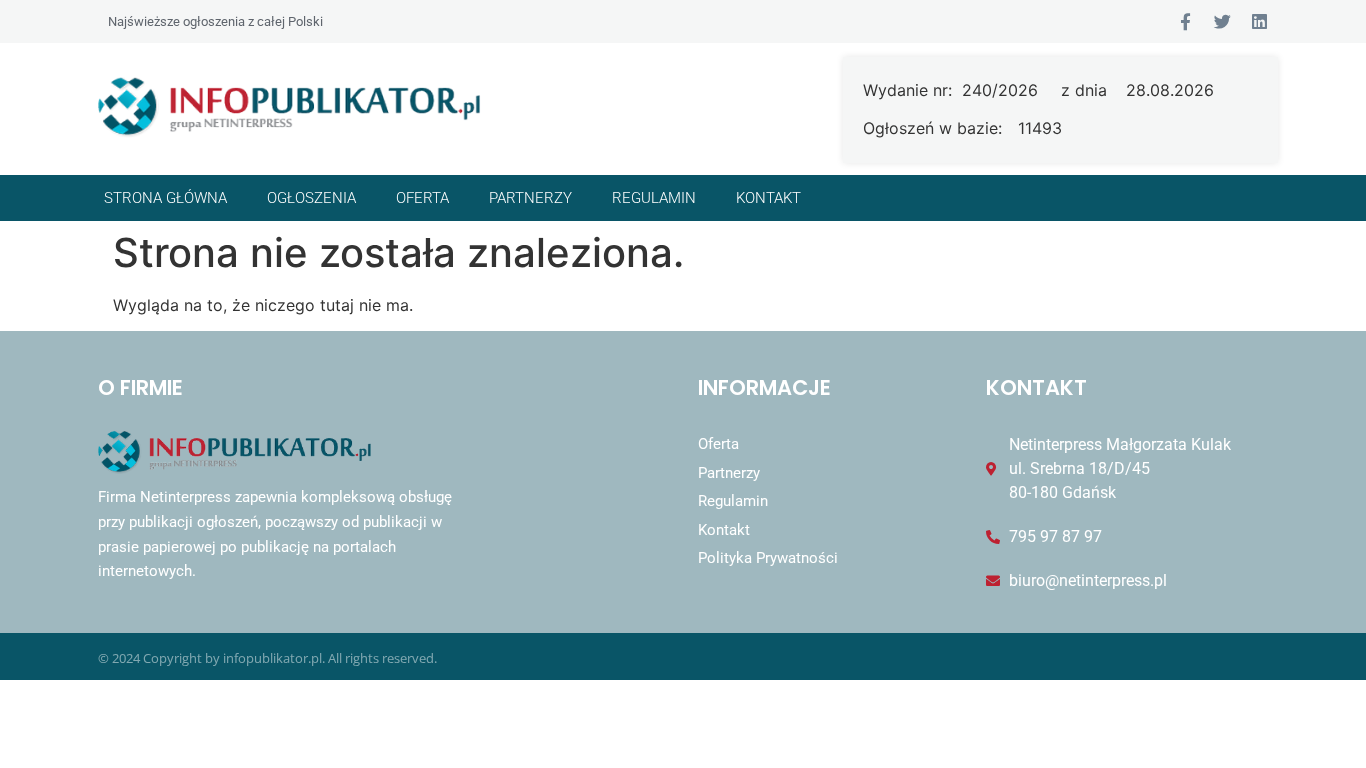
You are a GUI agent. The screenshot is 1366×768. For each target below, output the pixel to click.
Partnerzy (530, 198)
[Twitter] (1222, 21)
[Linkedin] (1259, 21)
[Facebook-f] (1185, 21)
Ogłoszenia (311, 198)
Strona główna (165, 198)
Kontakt (768, 198)
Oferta (422, 198)
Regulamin (654, 198)
